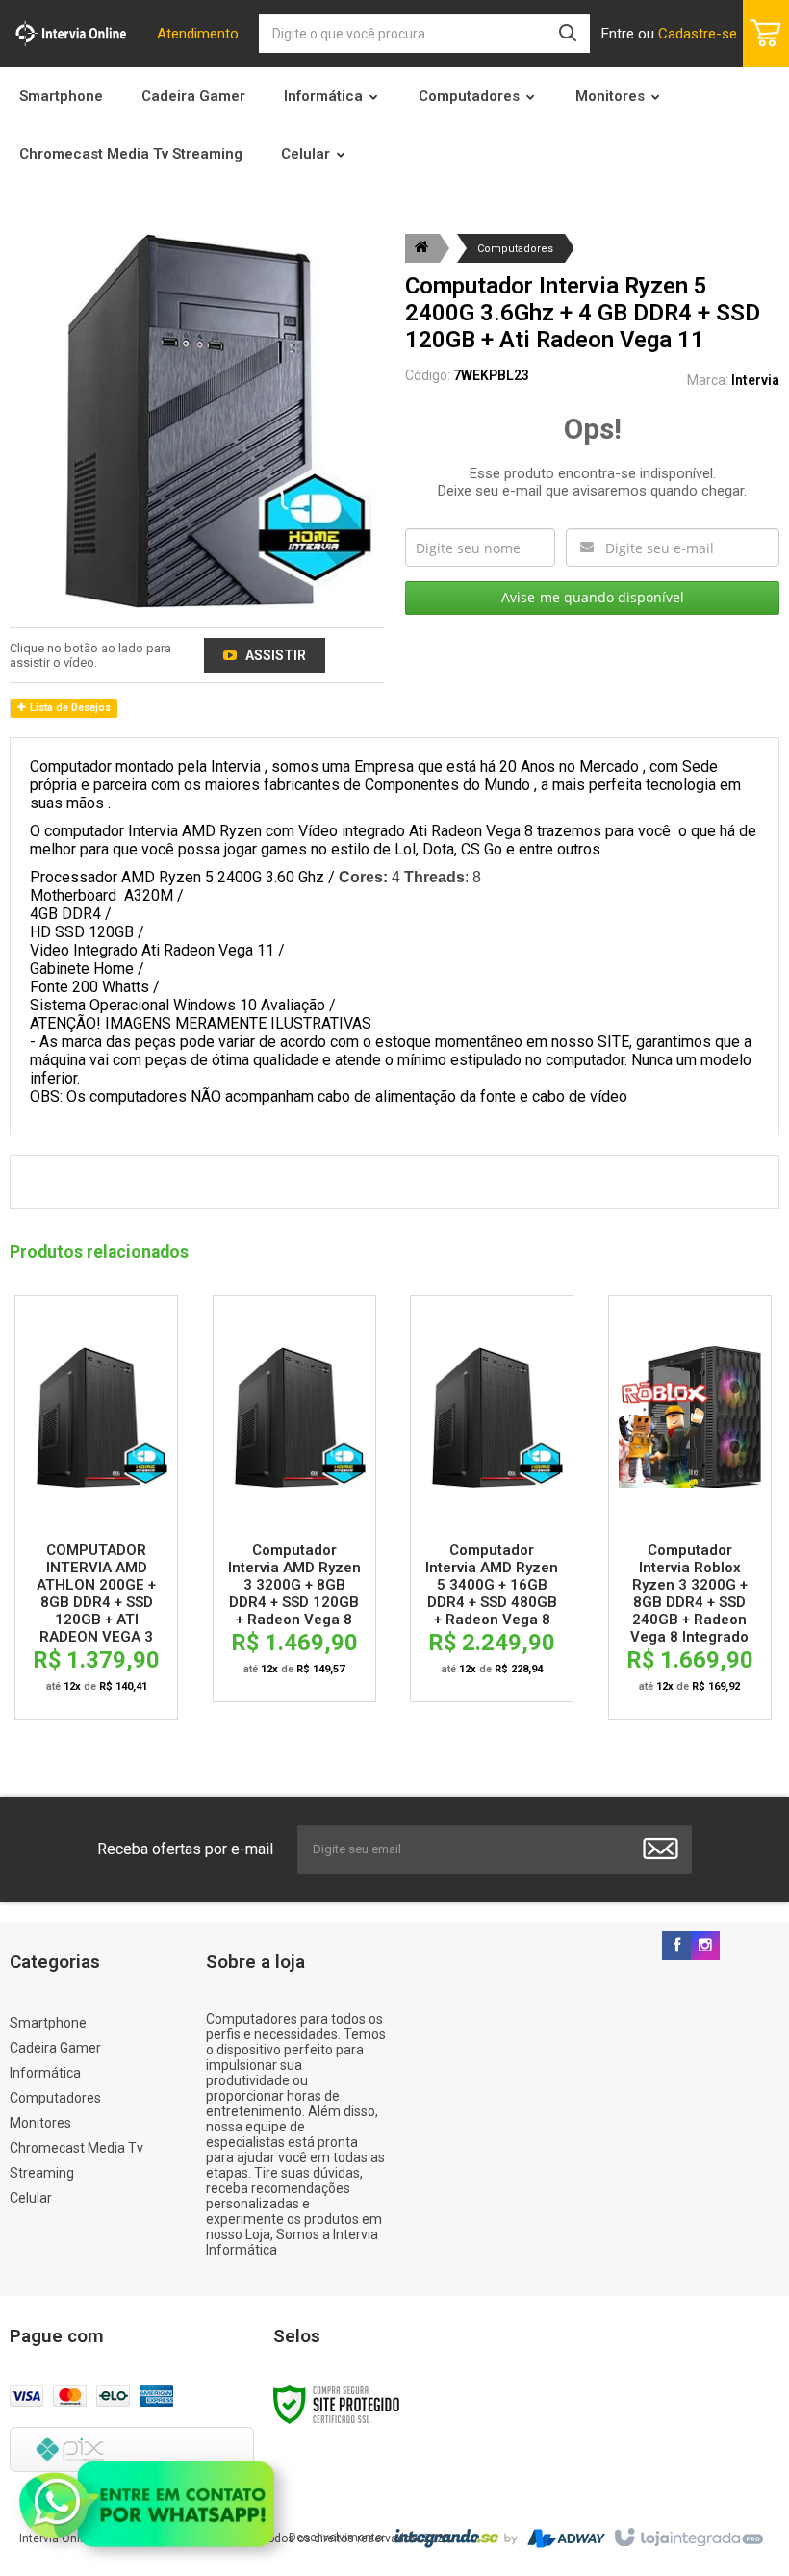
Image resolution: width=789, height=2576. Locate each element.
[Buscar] (568, 34)
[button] (265, 655)
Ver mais (97, 1421)
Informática (45, 2073)
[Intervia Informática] (71, 34)
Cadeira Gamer (55, 2048)
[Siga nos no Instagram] (705, 1947)
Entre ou (669, 34)
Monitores (40, 2123)
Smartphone (48, 2023)
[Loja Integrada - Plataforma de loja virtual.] (687, 2538)
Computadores (515, 249)
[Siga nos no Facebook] (676, 1947)
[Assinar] (661, 1849)
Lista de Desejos (69, 708)
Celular (31, 2198)
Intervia (755, 380)
